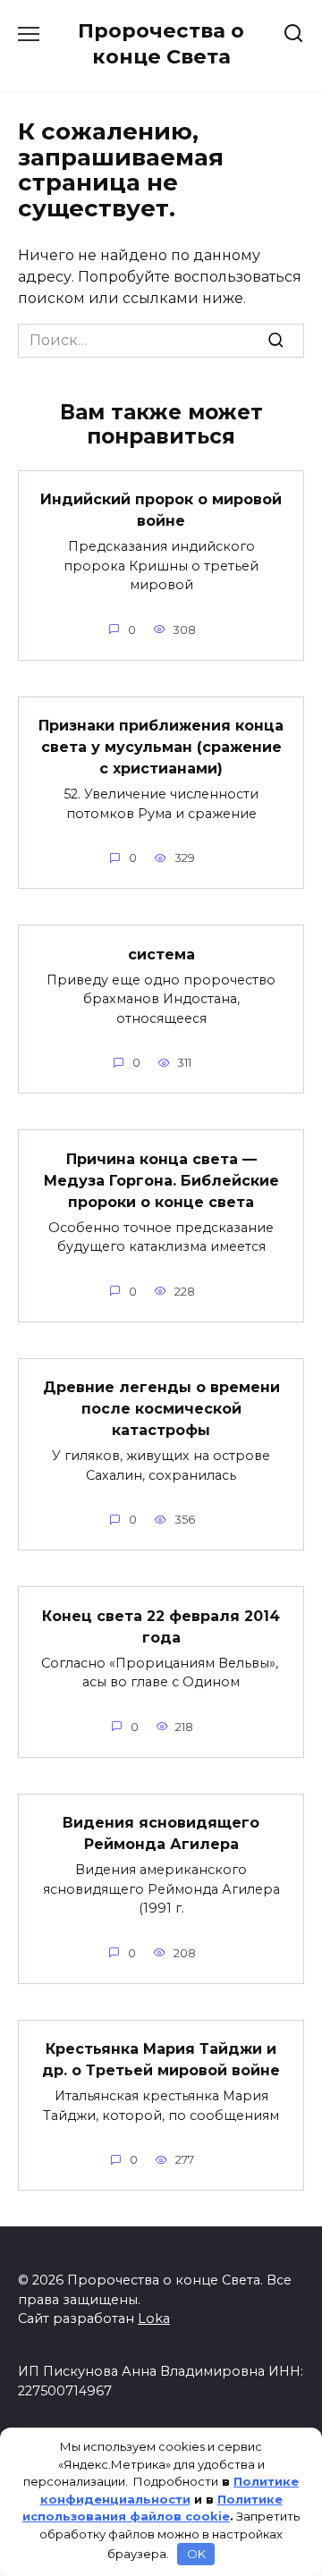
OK (196, 2554)
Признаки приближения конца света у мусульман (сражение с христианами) (161, 747)
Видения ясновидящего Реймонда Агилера (161, 1833)
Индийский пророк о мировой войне (161, 510)
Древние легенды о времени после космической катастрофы (161, 1409)
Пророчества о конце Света (161, 43)
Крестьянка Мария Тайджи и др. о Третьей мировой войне (161, 2060)
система (161, 954)
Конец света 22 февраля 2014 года (161, 1626)
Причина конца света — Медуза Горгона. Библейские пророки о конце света (161, 1180)
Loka (154, 2318)
